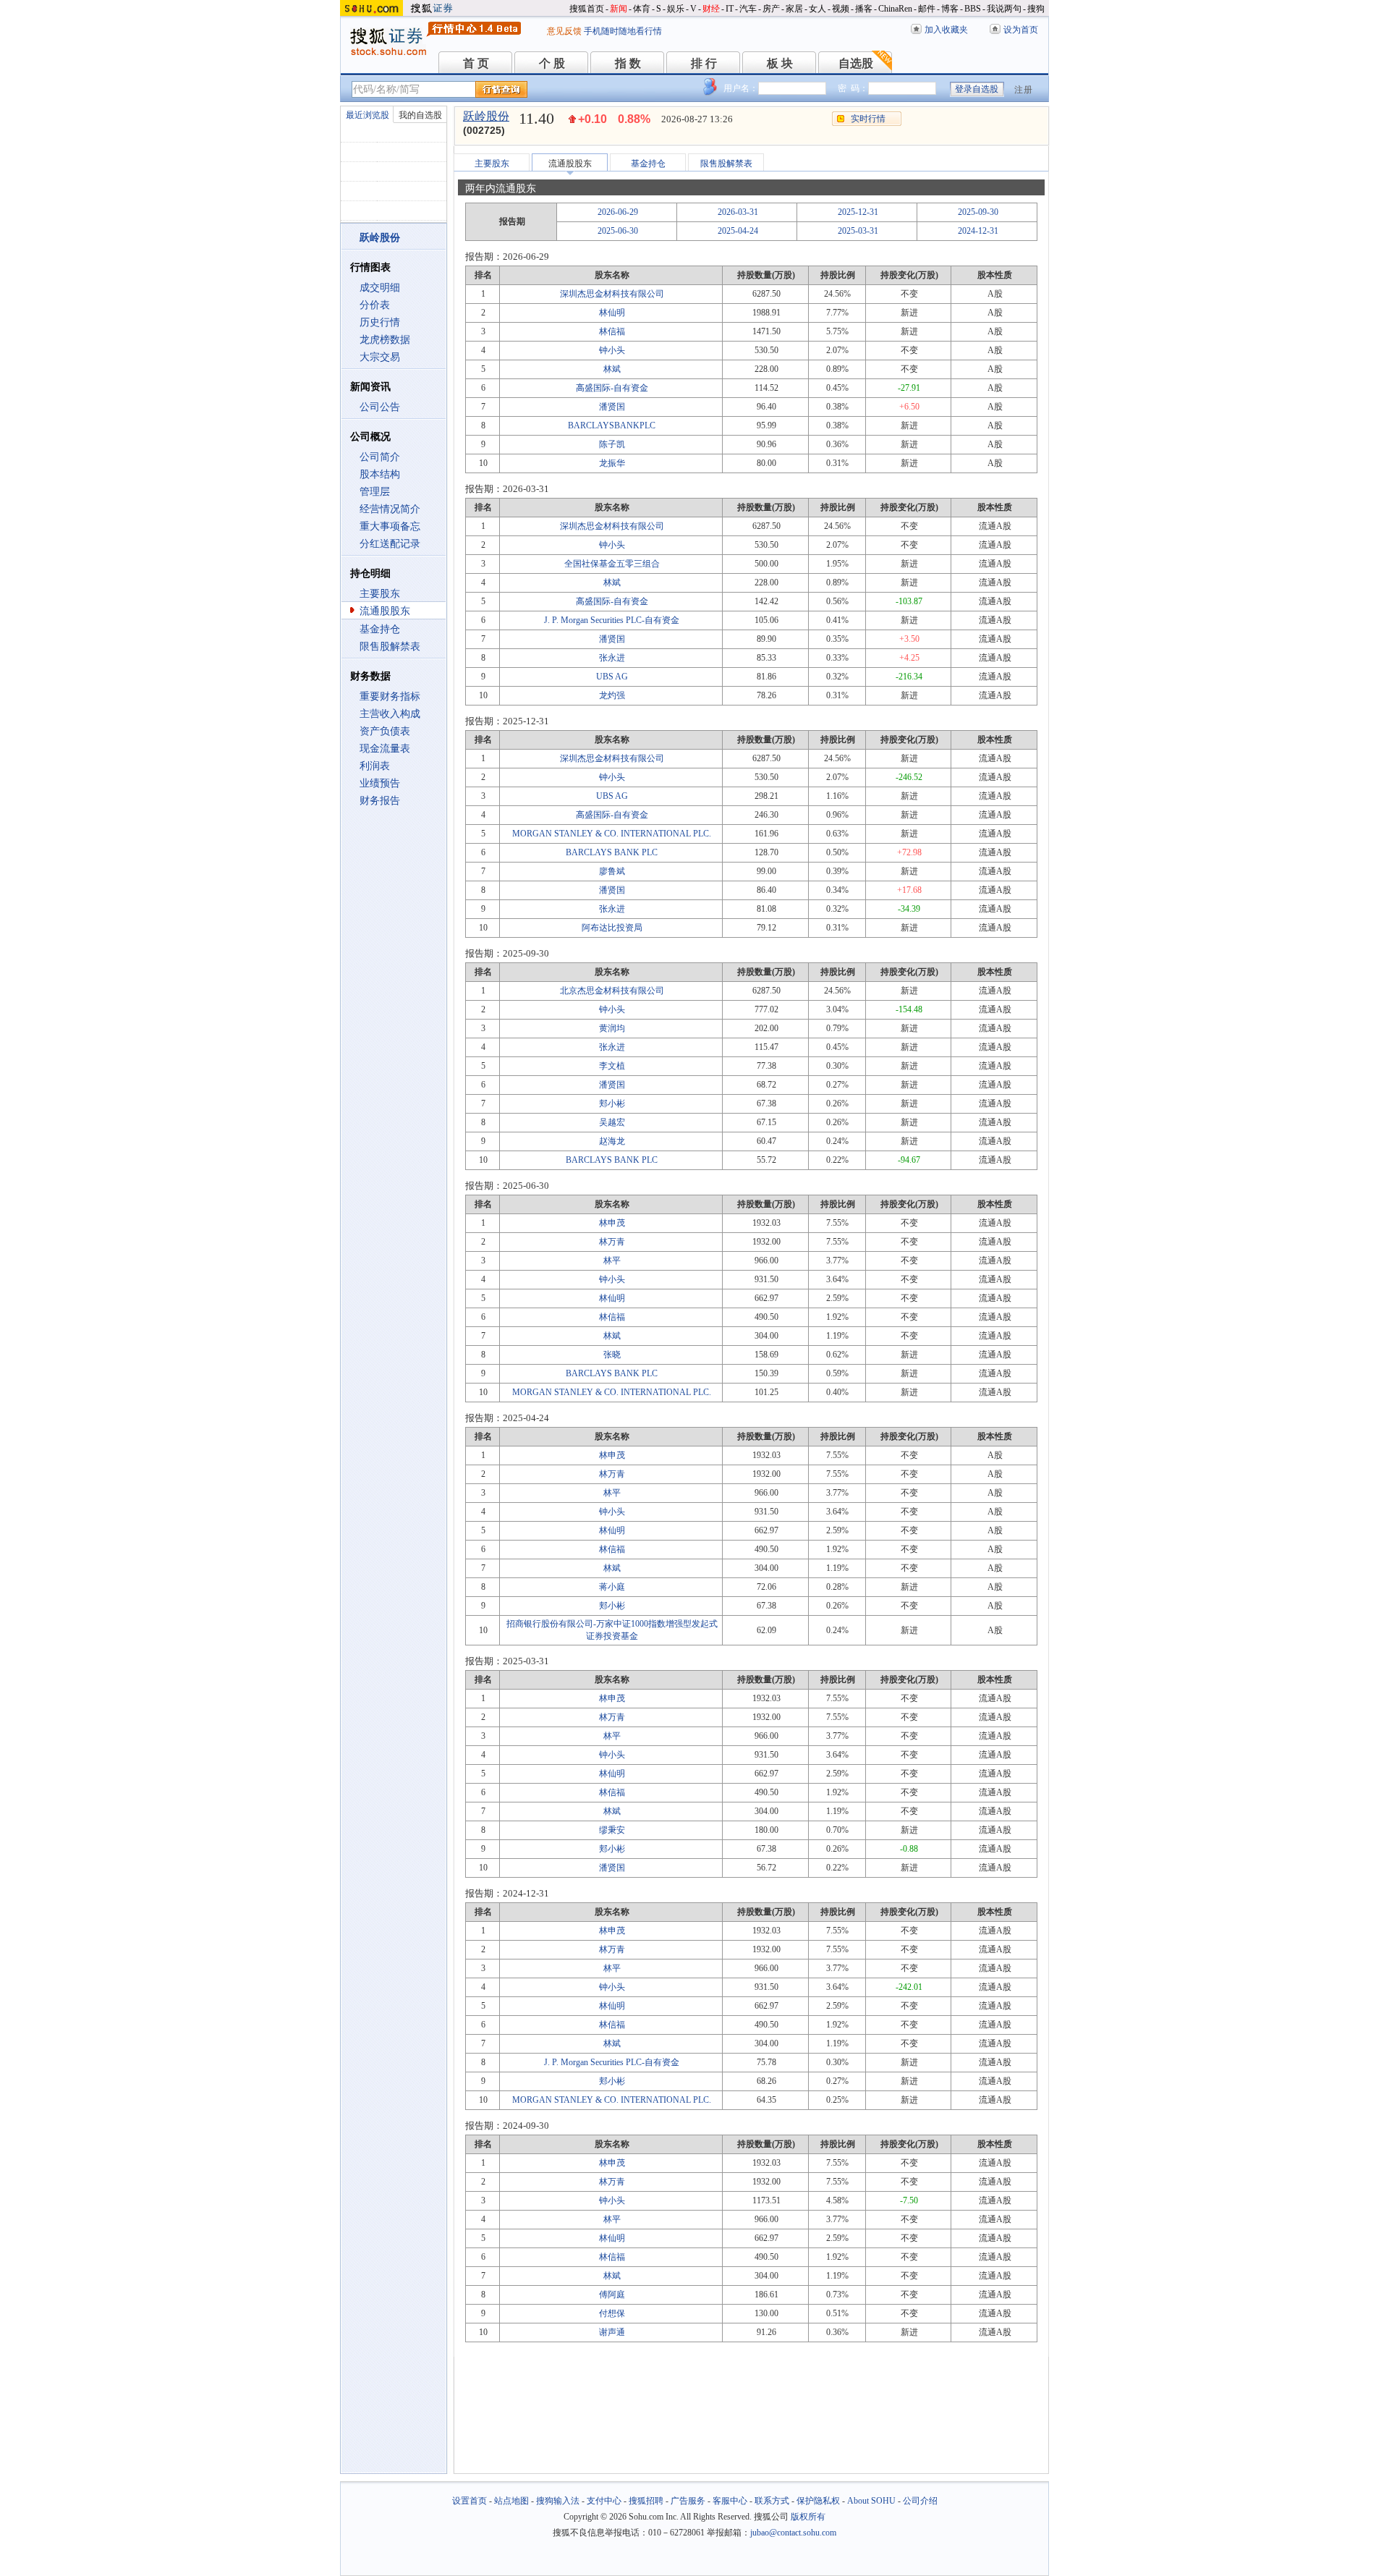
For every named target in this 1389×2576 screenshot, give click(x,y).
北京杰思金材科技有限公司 (612, 991)
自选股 (856, 63)
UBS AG (612, 677)
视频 (841, 9)
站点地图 (511, 2501)
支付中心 (604, 2501)
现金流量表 (385, 749)
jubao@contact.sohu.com (793, 2533)
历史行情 (380, 322)
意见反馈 (564, 31)
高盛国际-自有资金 (612, 388)
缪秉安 (612, 1830)
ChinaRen (895, 9)
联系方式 (772, 2501)
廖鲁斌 (612, 871)
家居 (794, 9)
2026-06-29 (618, 212)
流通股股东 (385, 611)
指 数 (628, 63)
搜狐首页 (587, 9)
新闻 (619, 9)
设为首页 (1021, 30)
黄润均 (612, 1028)
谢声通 (612, 2332)
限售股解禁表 (390, 647)
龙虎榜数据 (385, 340)
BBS (973, 9)
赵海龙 (612, 1141)
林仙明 (612, 313)
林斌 (612, 369)
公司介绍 (920, 2501)
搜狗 (1036, 9)
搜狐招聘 (646, 2501)
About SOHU (871, 2501)
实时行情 (868, 119)
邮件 (927, 9)
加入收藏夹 (946, 30)
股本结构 (380, 474)
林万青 (612, 1242)
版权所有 (808, 2517)
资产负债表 (385, 731)
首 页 (476, 63)
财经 (711, 9)
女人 (817, 9)
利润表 (375, 766)
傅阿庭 (612, 2295)
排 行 (704, 63)
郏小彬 (612, 1103)
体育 (642, 9)
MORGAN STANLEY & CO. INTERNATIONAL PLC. (612, 834)
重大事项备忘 (390, 526)
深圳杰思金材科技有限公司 (612, 294)
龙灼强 (612, 695)
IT (730, 9)
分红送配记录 (390, 544)
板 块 (780, 63)
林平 (612, 1261)
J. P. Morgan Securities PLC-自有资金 (612, 620)
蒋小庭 (612, 1587)
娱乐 (676, 9)
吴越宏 (612, 1122)
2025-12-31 (858, 212)
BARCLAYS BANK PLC (612, 852)
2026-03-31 (738, 212)
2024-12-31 (978, 231)
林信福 (612, 331)
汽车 (748, 9)
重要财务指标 (390, 696)
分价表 (375, 305)
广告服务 (688, 2501)
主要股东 (380, 594)
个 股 (552, 63)
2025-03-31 (858, 231)
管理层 (375, 492)
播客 (864, 9)
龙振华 (612, 463)
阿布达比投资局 (612, 928)
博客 (950, 9)
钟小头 (612, 350)
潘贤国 (612, 407)
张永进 (612, 658)
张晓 (612, 1355)
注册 (1024, 90)
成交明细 (380, 288)
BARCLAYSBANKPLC (612, 425)
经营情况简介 (390, 509)
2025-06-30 (618, 231)
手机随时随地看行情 (623, 31)
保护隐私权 (818, 2501)
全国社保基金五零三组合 (612, 564)
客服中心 (730, 2501)
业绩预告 (380, 783)
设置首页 (470, 2501)
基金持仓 (380, 629)
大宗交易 (380, 357)
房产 (771, 9)
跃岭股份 (486, 116)
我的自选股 (420, 115)
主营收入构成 (390, 714)
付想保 (612, 2313)
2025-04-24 (738, 231)
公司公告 (380, 407)
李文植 (612, 1066)
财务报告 (380, 801)
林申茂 (612, 1223)
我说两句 (1004, 9)
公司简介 (380, 457)
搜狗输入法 (558, 2501)
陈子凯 (612, 444)
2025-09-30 (978, 212)
